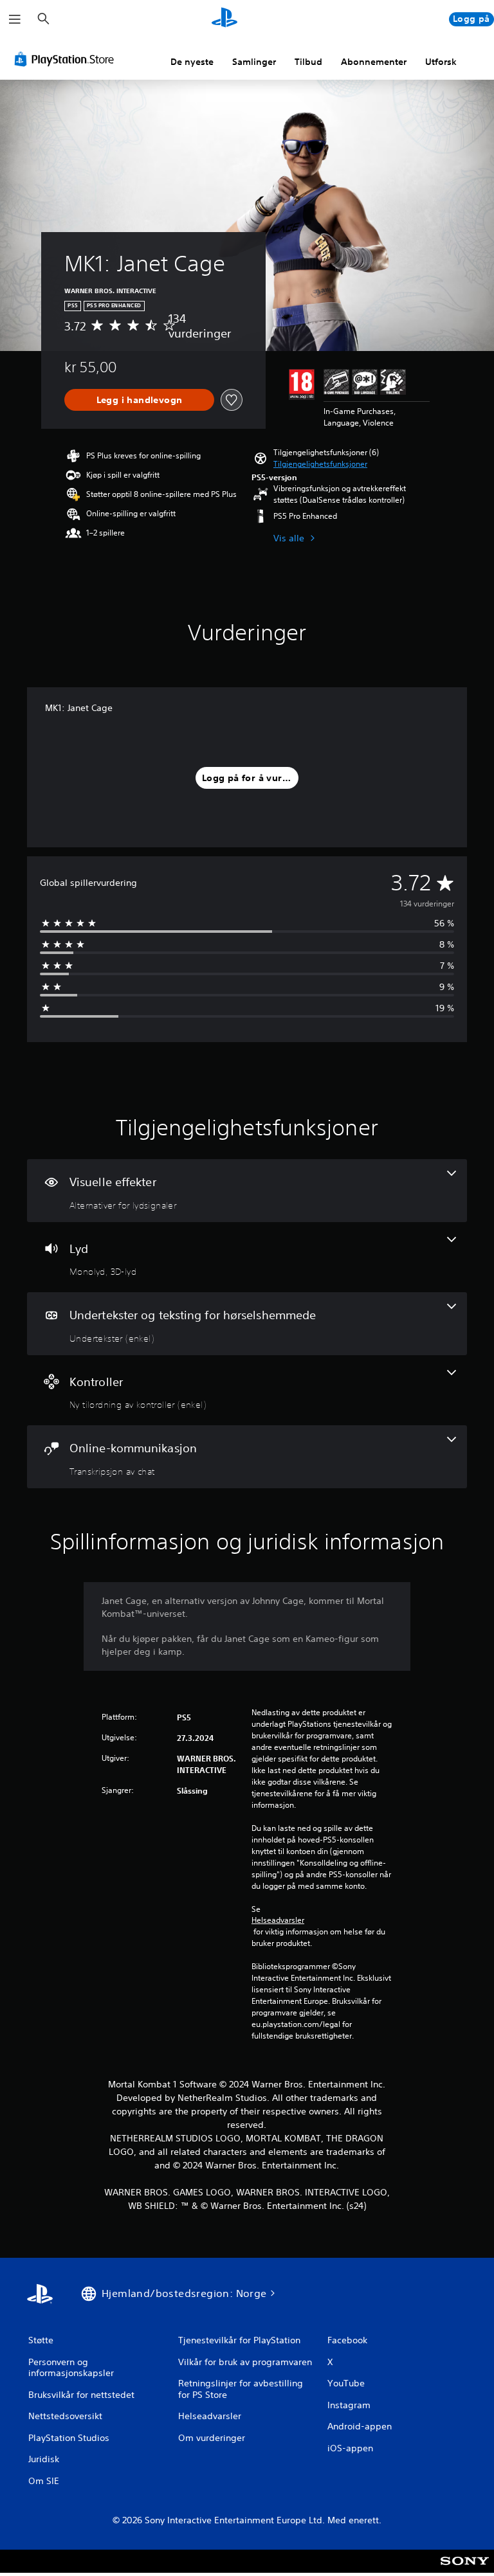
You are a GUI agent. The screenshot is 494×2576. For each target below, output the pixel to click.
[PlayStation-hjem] (224, 19)
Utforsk (441, 62)
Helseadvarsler (278, 1920)
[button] (320, 464)
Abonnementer (374, 62)
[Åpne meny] (15, 19)
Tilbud (308, 62)
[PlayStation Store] (67, 59)
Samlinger (254, 62)
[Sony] (465, 2570)
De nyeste (192, 62)
